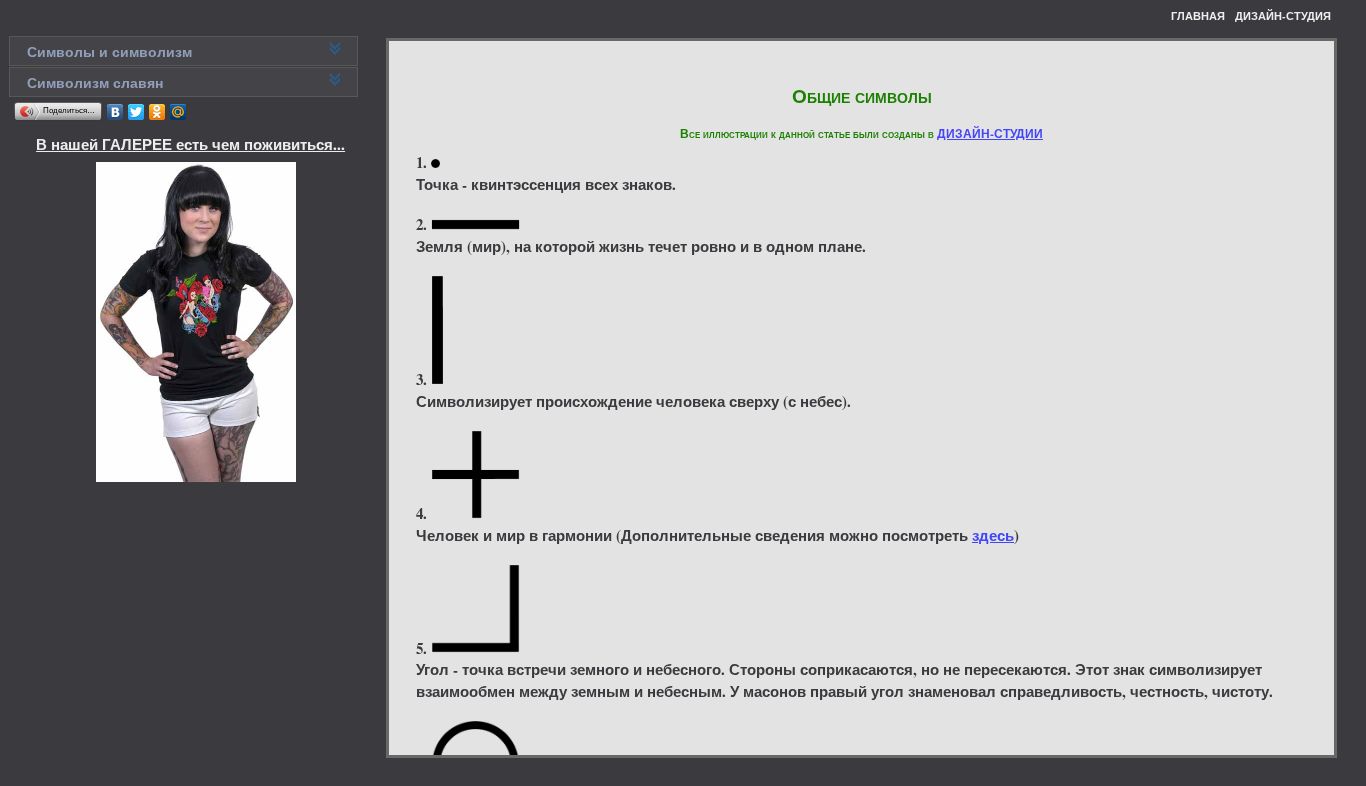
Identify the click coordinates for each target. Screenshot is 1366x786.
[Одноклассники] (157, 112)
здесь (993, 535)
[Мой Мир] (178, 112)
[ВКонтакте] (115, 112)
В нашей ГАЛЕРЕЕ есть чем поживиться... (190, 144)
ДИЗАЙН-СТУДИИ (990, 133)
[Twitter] (136, 112)
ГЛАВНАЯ (1198, 16)
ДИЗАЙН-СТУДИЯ (1283, 16)
